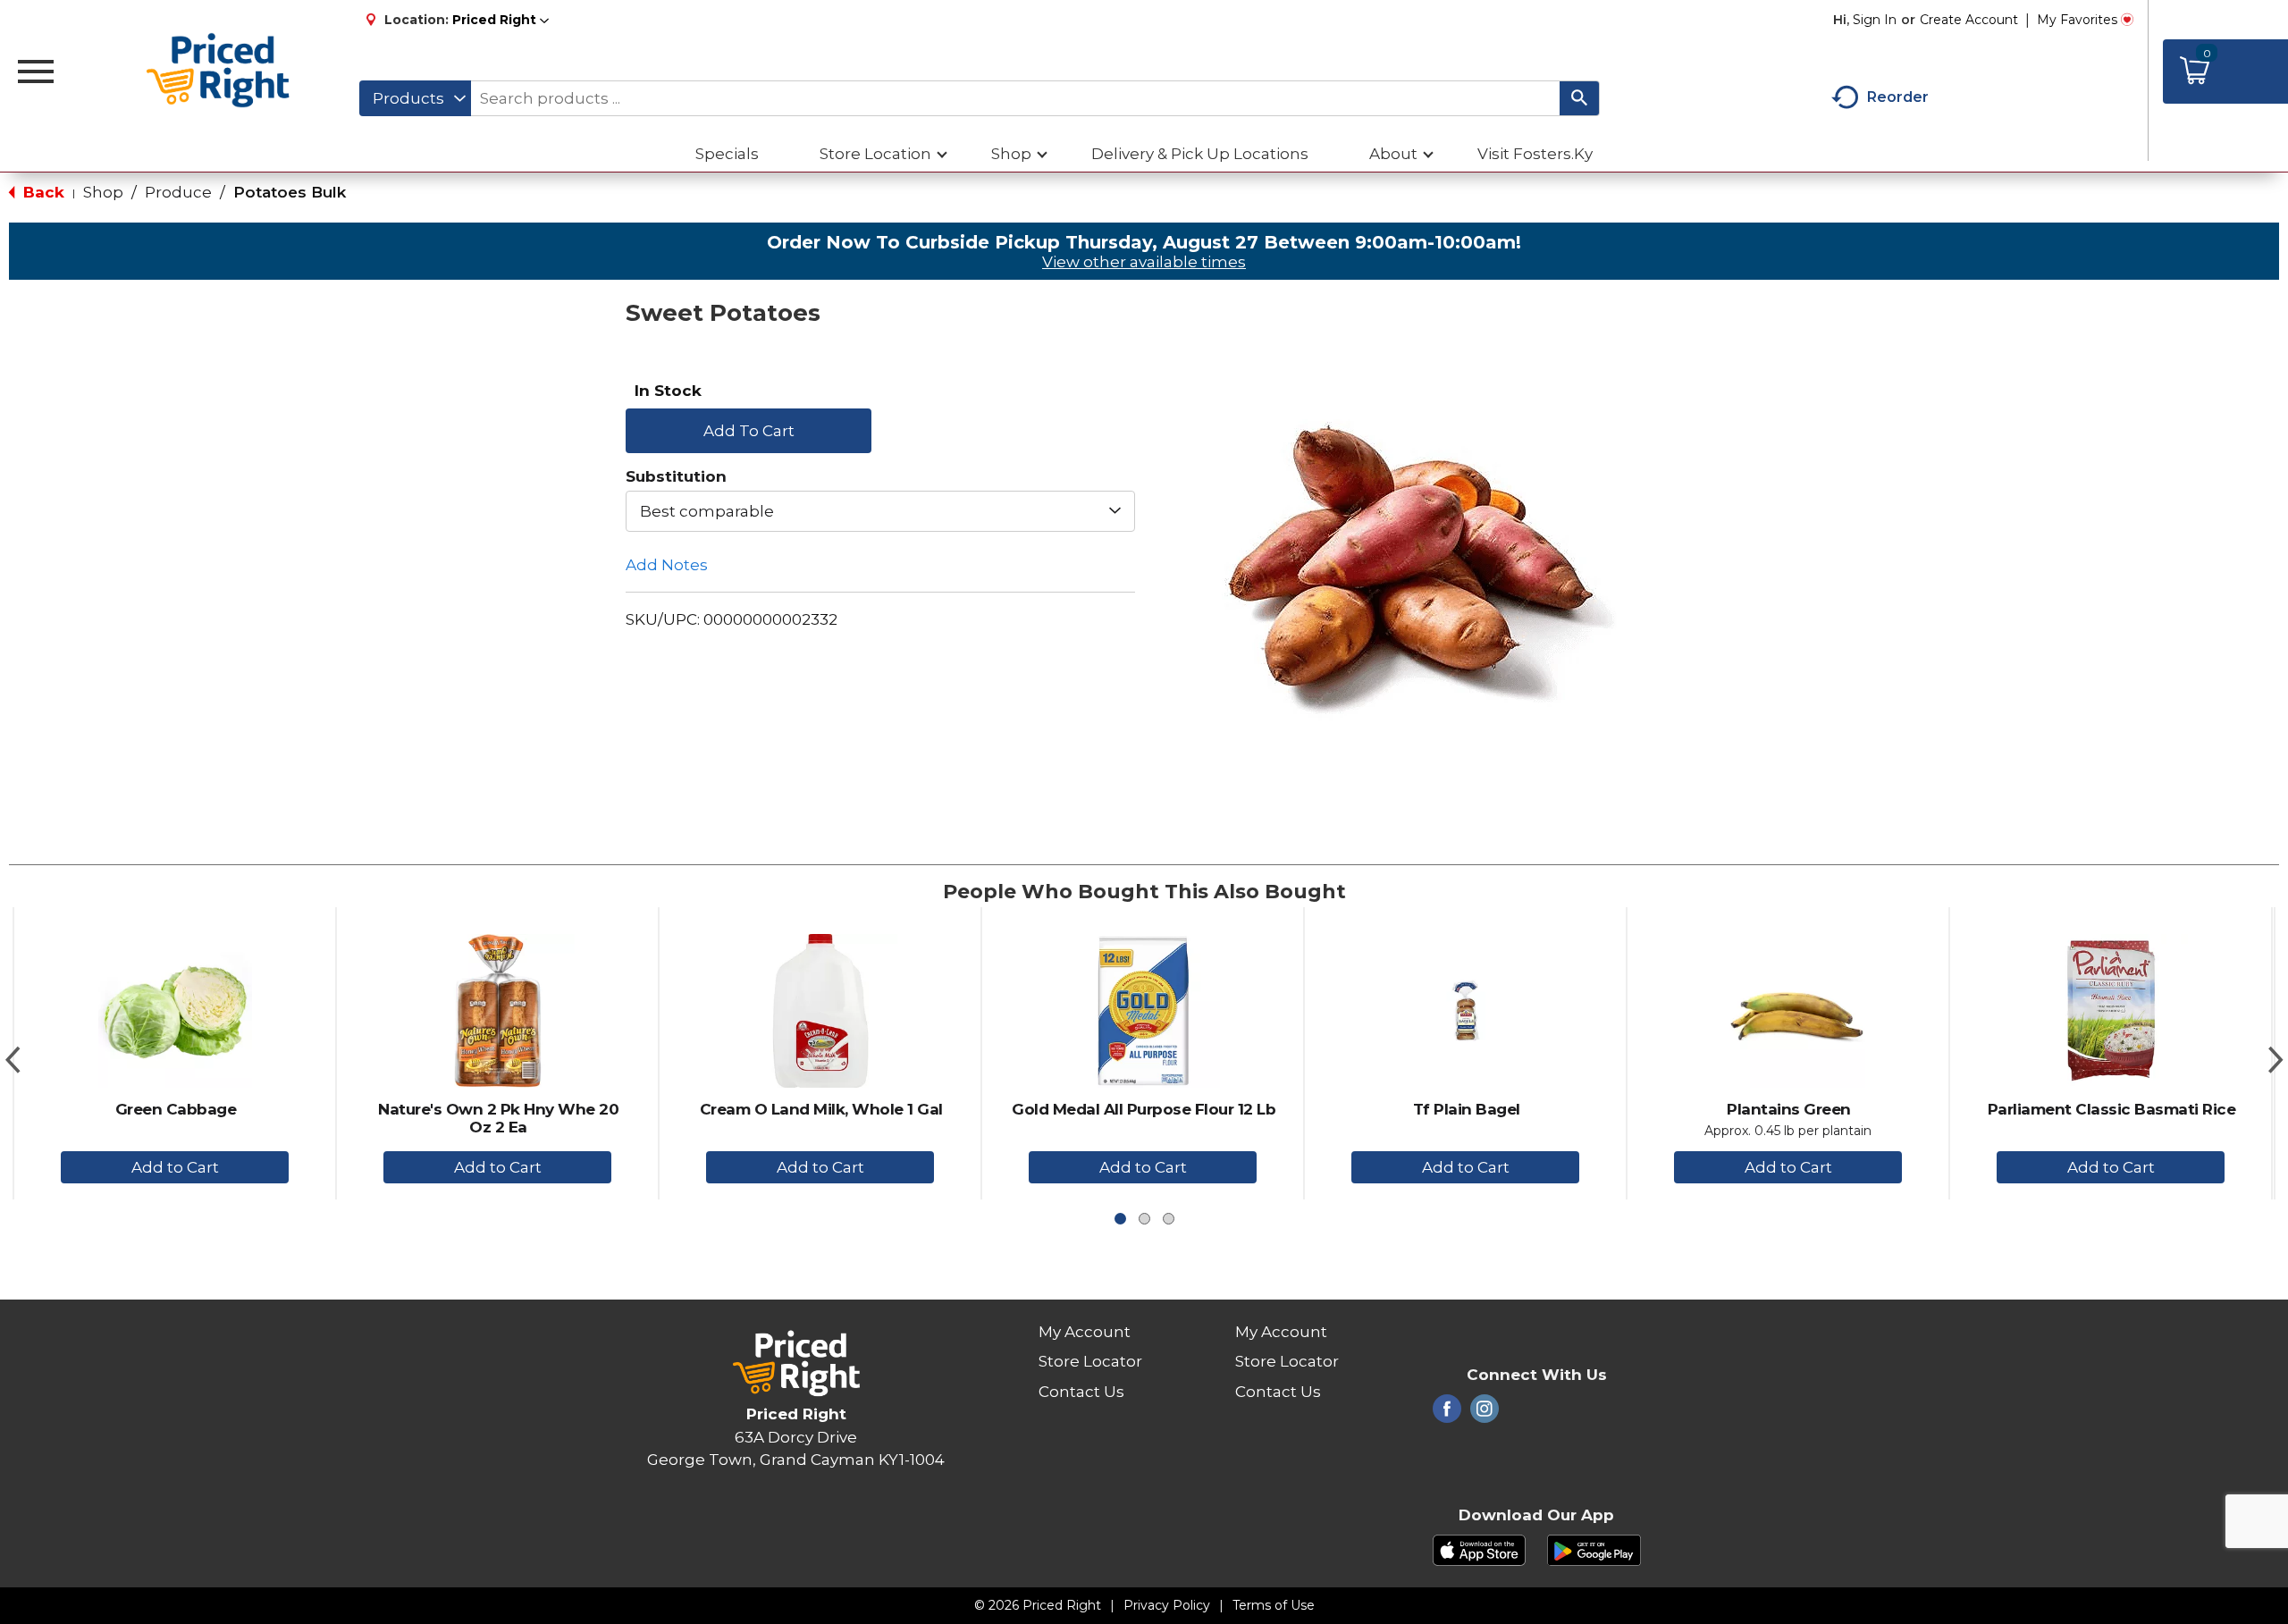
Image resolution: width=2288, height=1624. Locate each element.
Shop (103, 192)
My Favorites (2077, 20)
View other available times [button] (1144, 262)
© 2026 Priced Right (1038, 1605)
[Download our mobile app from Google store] (1594, 1549)
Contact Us (1081, 1392)
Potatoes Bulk (290, 192)
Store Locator (1090, 1361)
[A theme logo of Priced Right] (219, 72)
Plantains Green (1789, 1109)
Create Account (1969, 20)
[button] (500, 20)
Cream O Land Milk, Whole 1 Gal (821, 1109)
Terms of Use (1274, 1605)
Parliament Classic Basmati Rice (2112, 1109)
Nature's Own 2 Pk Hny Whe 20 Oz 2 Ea (498, 1118)
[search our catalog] (1579, 98)
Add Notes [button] (667, 565)
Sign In (1875, 20)
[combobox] (415, 98)
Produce (178, 192)
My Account (1085, 1332)
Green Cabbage (176, 1109)
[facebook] (1447, 1414)
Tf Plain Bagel (1467, 1109)
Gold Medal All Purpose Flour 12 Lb (1144, 1109)
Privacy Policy (1167, 1605)
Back (42, 192)
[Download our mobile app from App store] (1480, 1549)
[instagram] (1485, 1414)
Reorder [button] (1898, 97)
